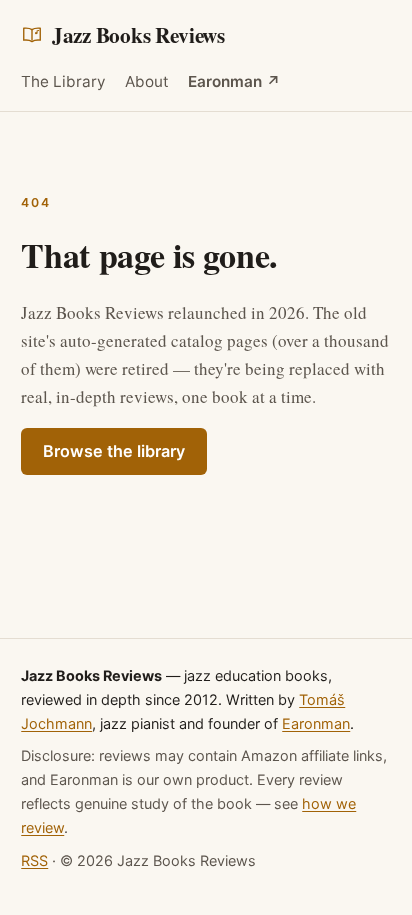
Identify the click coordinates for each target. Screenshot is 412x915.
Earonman (316, 723)
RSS (34, 860)
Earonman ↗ (234, 81)
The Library (63, 81)
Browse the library (114, 451)
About (147, 81)
